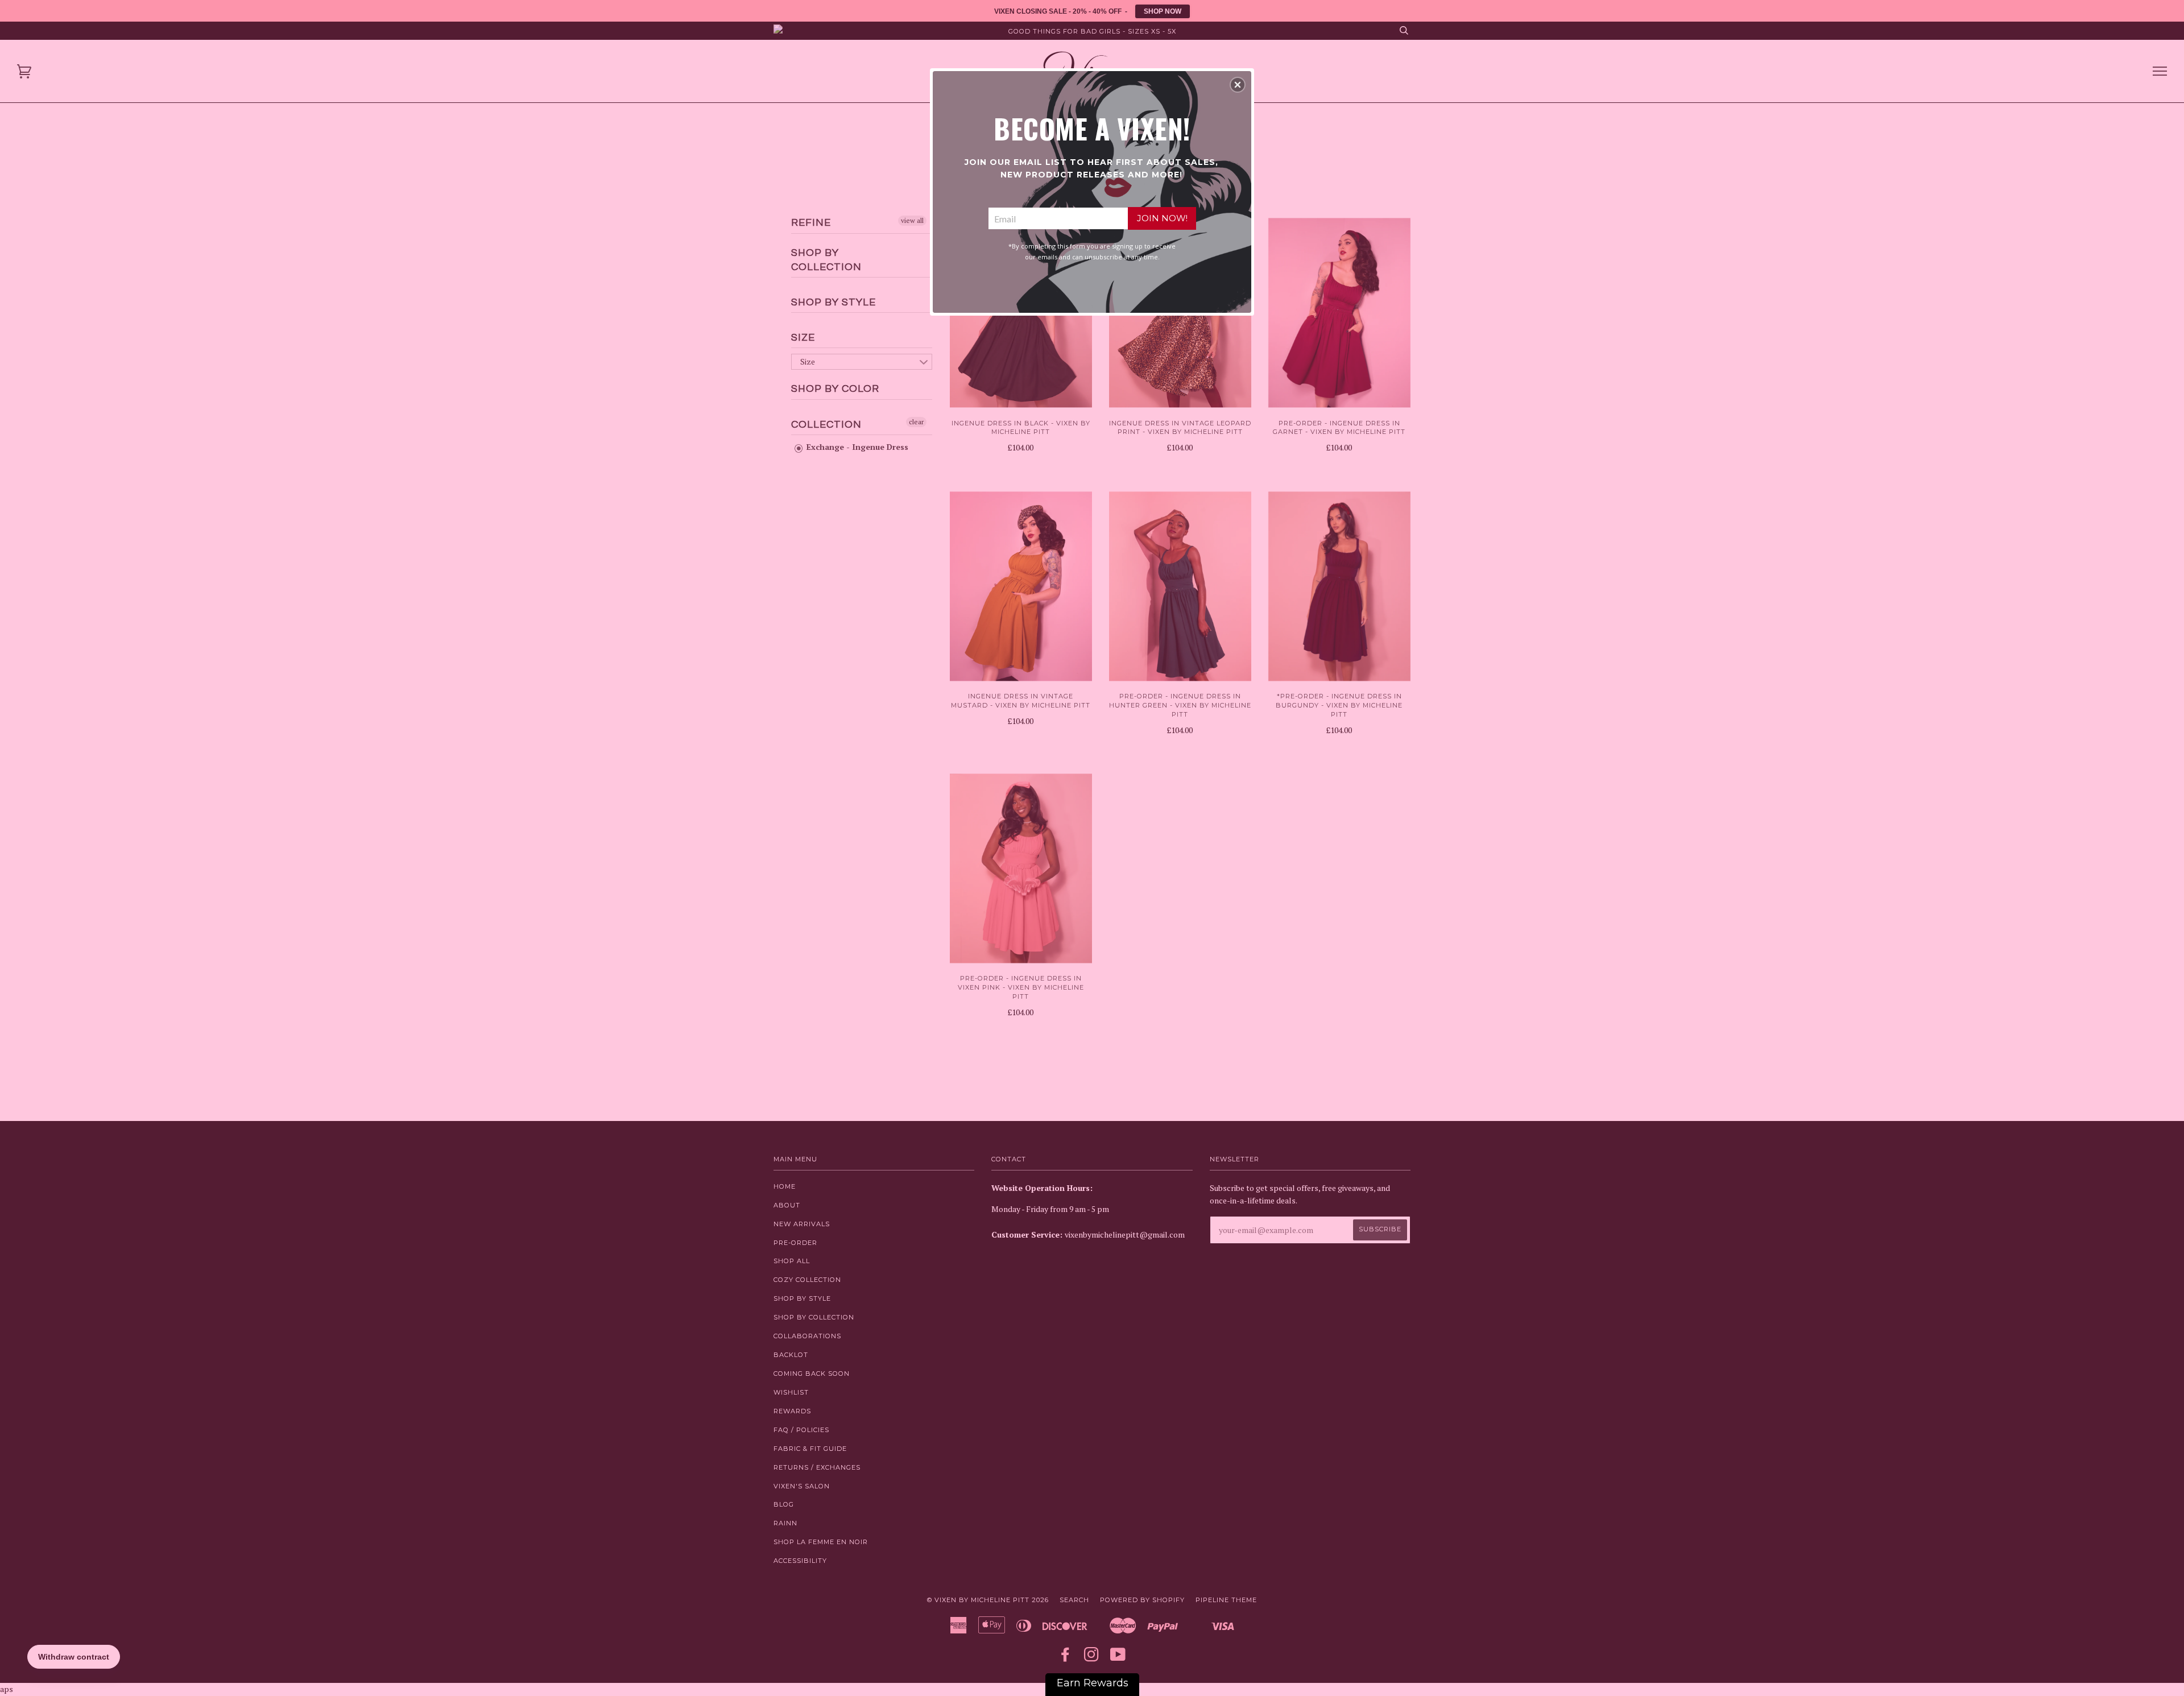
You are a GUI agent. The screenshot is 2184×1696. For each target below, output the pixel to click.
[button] (1238, 85)
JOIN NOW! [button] (1162, 218)
